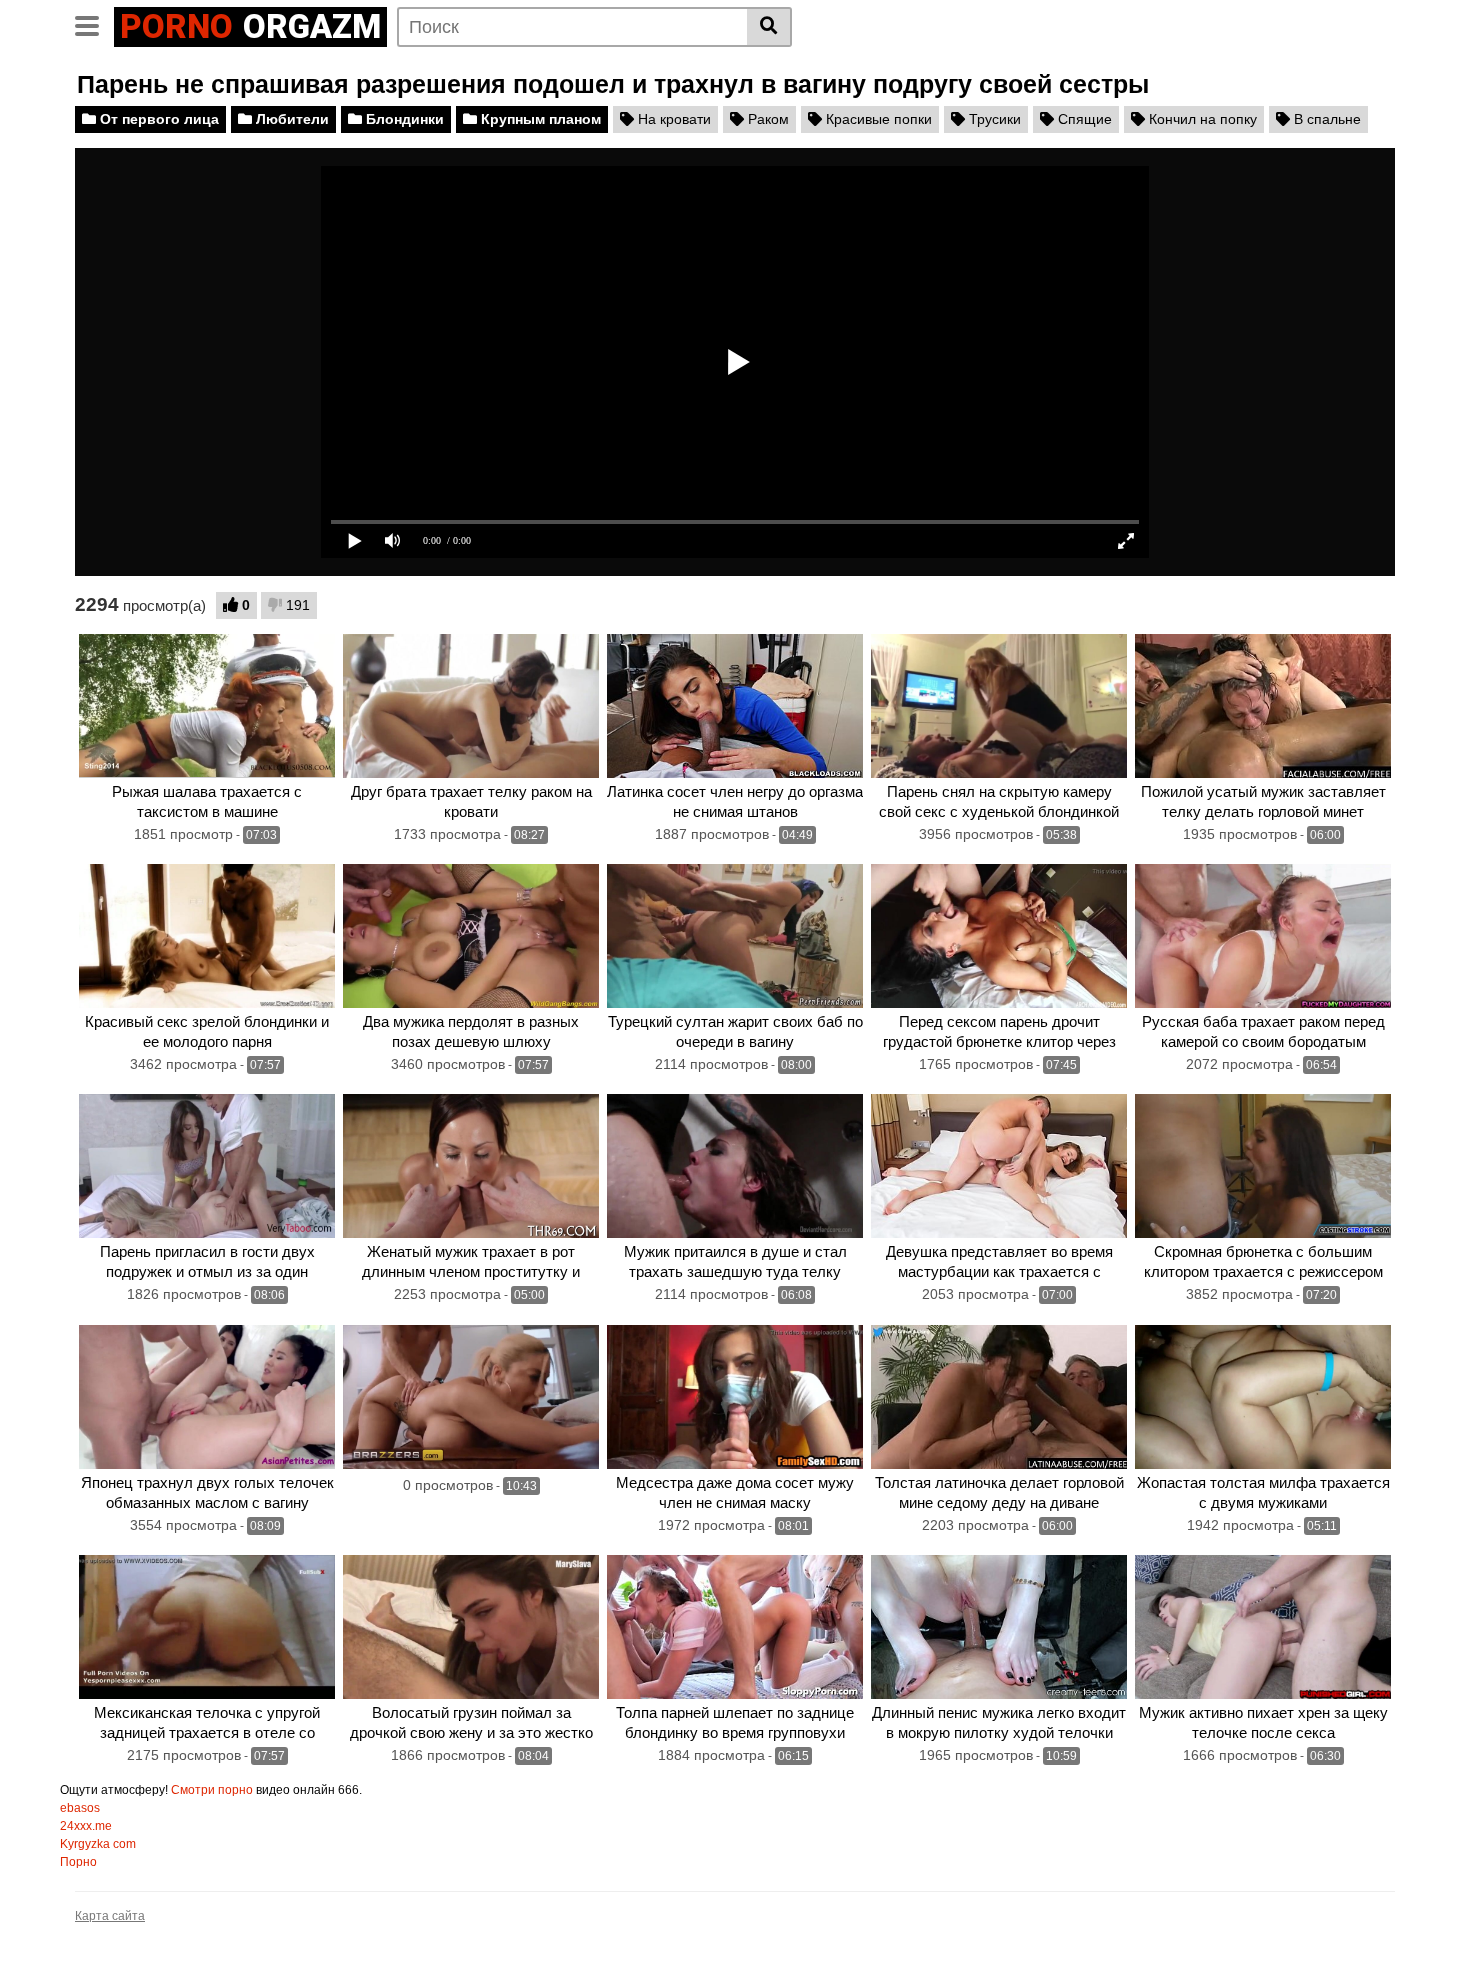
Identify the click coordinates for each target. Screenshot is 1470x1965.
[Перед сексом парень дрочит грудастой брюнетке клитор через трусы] (999, 936)
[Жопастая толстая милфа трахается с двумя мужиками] (1263, 1397)
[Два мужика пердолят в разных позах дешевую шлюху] (471, 936)
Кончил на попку (1201, 119)
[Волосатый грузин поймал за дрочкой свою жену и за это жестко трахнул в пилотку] (471, 1627)
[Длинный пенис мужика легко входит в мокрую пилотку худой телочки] (999, 1627)
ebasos (80, 1808)
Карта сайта (110, 1916)
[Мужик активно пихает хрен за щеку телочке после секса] (1263, 1627)
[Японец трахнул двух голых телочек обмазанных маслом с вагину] (207, 1397)
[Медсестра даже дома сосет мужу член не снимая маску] (735, 1397)
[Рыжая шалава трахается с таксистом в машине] (207, 706)
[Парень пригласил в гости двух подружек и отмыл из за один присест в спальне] (207, 1166)
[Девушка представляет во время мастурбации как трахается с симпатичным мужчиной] (999, 1166)
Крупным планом (539, 119)
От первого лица (157, 119)
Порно (78, 1862)
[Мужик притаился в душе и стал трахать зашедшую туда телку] (735, 1166)
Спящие (1083, 119)
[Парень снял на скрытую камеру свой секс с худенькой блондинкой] (999, 706)
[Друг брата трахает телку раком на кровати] (471, 706)
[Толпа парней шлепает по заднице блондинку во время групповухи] (735, 1627)
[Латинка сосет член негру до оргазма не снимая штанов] (735, 706)
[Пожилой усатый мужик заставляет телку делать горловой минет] (1263, 706)
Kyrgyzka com (98, 1844)
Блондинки (403, 119)
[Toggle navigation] (94, 24)
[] (769, 27)
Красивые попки (877, 119)
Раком (766, 119)
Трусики (993, 119)
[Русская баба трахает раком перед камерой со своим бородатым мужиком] (1263, 936)
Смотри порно (212, 1790)
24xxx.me (86, 1826)
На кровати (672, 119)
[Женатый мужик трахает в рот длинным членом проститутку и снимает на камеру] (471, 1166)
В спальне (1325, 119)
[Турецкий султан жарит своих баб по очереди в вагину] (735, 936)
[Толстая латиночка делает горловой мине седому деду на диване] (999, 1397)
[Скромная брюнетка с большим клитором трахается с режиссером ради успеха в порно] (1263, 1166)
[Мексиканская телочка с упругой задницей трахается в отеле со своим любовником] (207, 1627)
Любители (290, 119)
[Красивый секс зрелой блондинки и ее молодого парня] (207, 936)
